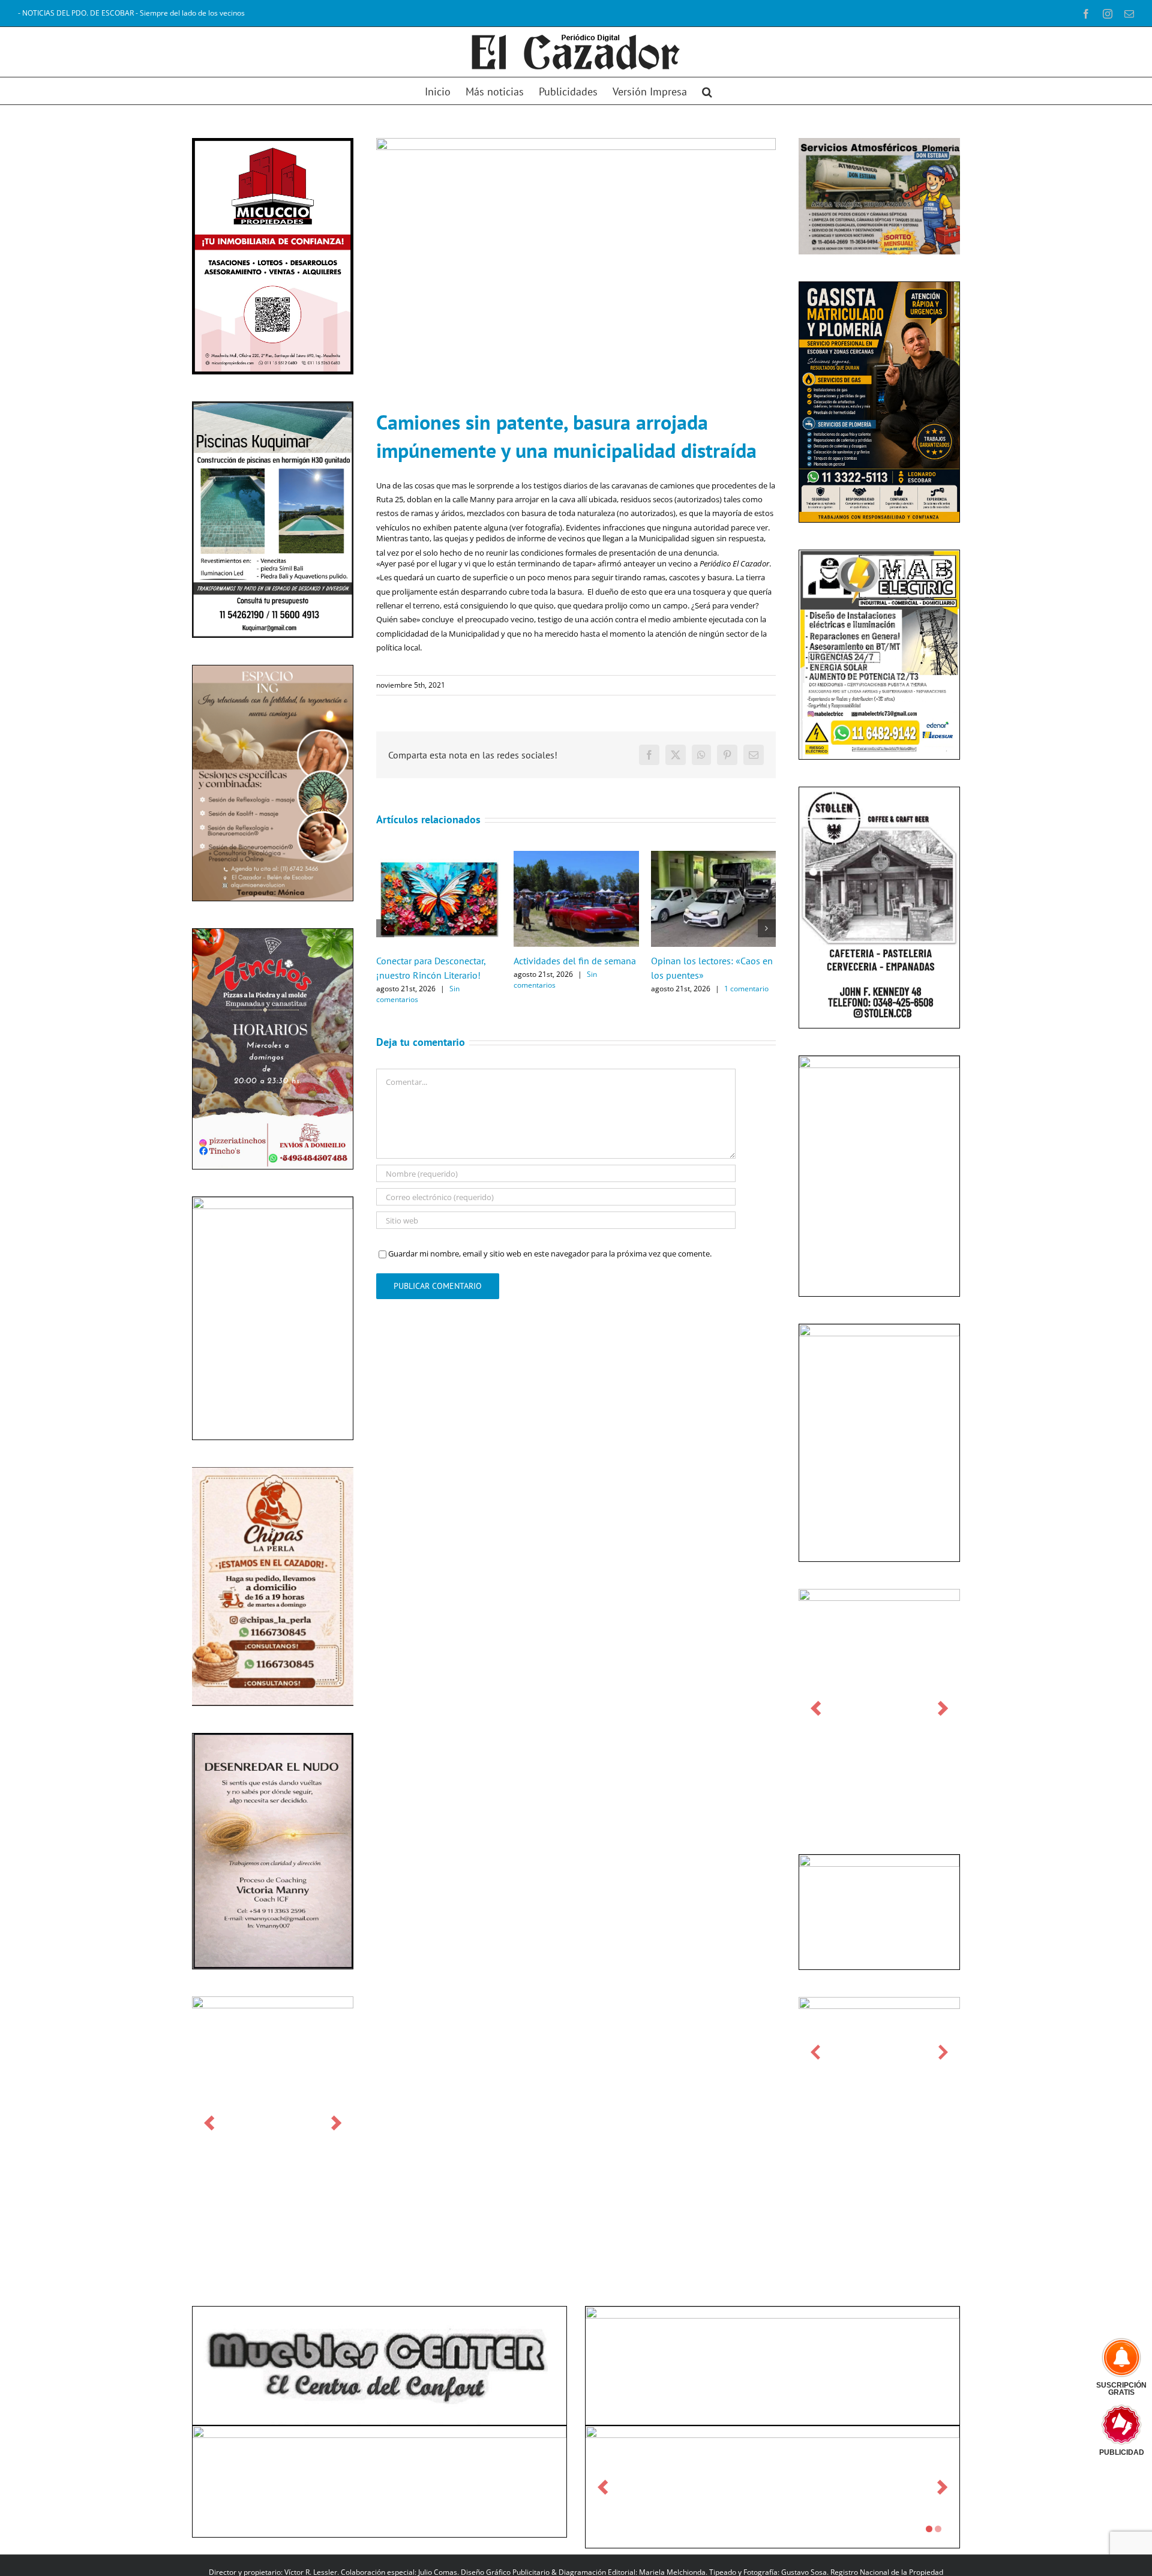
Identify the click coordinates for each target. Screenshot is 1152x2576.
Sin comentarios (418, 994)
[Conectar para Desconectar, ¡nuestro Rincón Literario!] (439, 856)
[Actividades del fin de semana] (576, 856)
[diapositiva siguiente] (336, 2123)
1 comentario (746, 989)
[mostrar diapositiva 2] (938, 2529)
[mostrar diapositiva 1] (929, 2529)
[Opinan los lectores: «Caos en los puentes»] (714, 856)
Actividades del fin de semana (575, 961)
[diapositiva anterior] (209, 2123)
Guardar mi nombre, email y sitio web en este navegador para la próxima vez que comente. (550, 1253)
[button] (707, 91)
